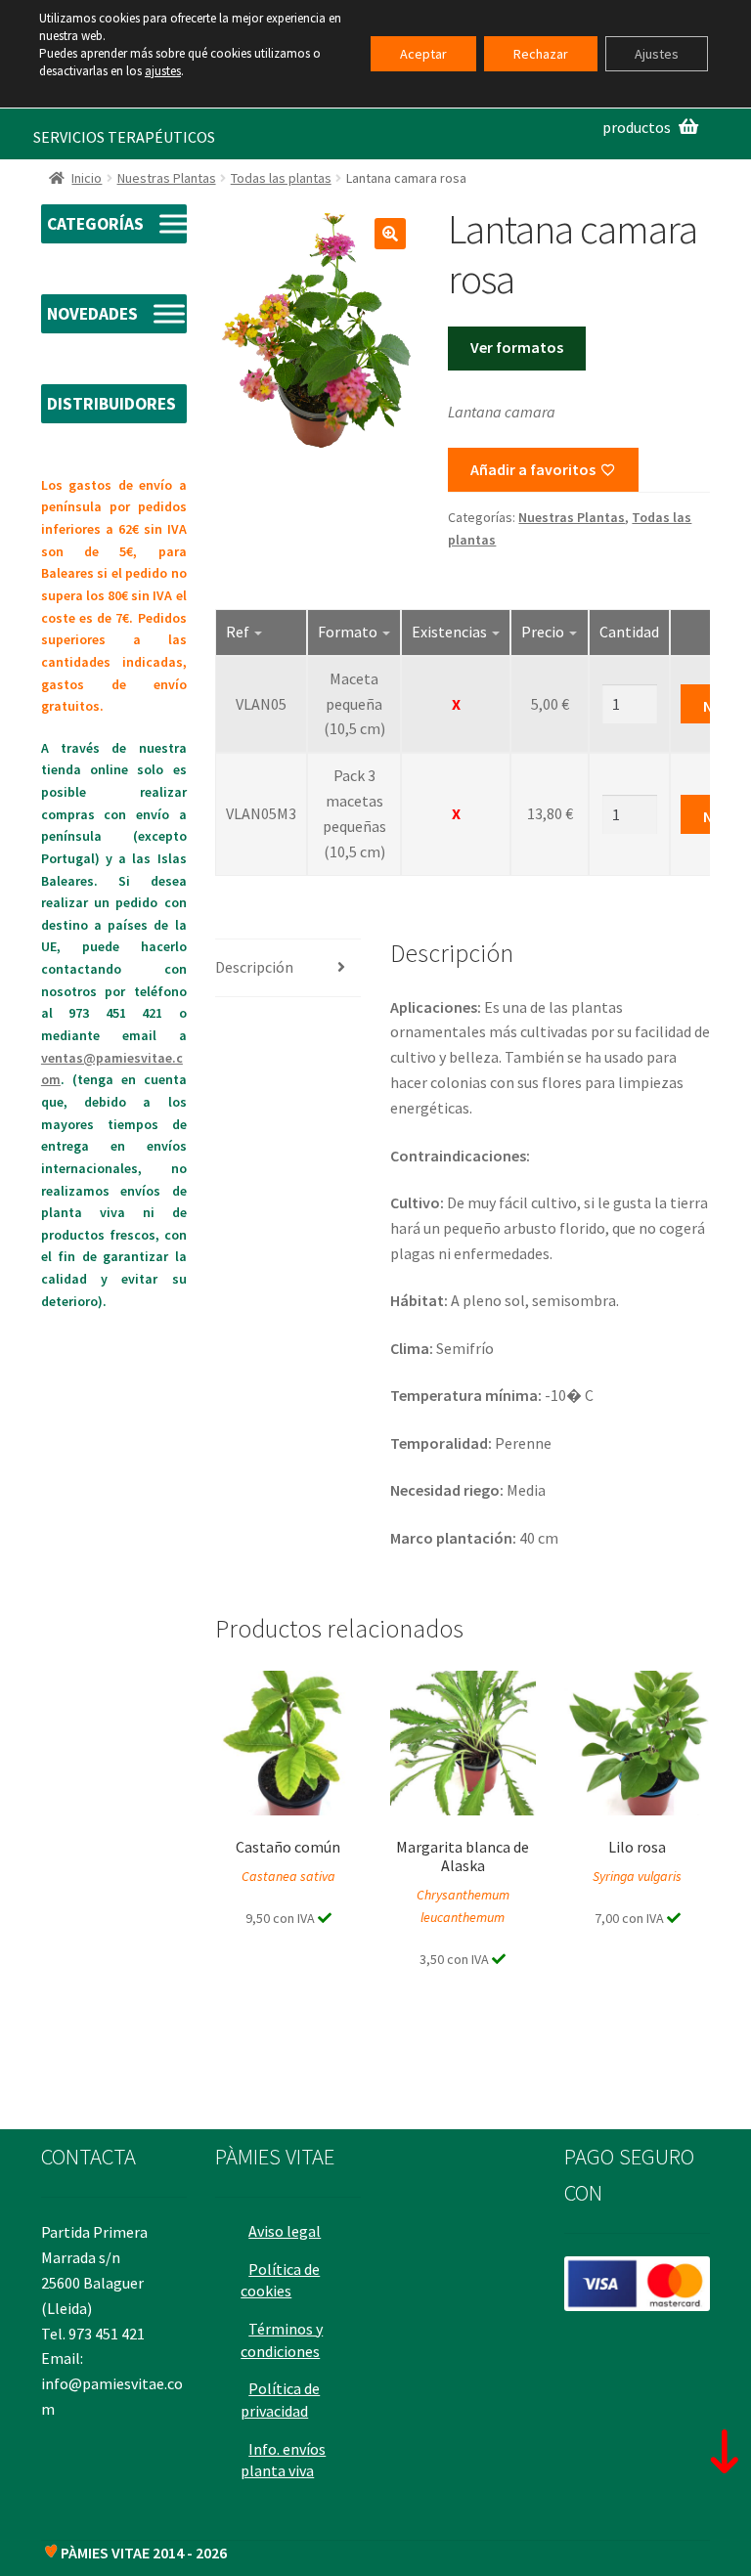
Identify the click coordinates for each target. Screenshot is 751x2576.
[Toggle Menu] (175, 224)
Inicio (87, 178)
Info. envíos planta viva (283, 2460)
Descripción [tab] (254, 967)
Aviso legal (285, 2231)
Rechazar (541, 54)
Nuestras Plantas (167, 178)
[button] (390, 234)
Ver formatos (517, 347)
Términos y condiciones (282, 2340)
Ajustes (657, 54)
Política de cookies (280, 2280)
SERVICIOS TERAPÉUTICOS (124, 137)
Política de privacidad (280, 2400)
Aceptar (423, 54)
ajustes (163, 71)
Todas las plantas (281, 178)
